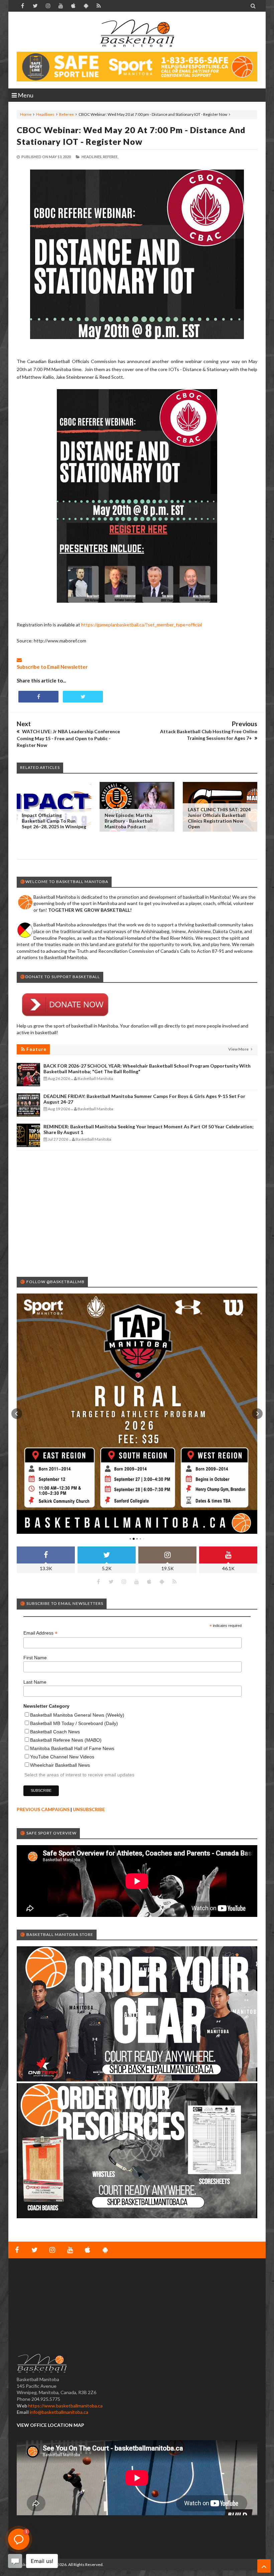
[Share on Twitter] (83, 697)
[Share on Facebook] (38, 697)
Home (26, 114)
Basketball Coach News (55, 1732)
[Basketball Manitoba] (137, 33)
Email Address (40, 1633)
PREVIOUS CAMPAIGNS (43, 1809)
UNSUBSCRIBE (89, 1809)
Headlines (45, 114)
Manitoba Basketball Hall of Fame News (72, 1748)
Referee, (111, 157)
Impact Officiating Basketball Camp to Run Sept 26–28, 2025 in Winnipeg (54, 821)
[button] (17, 1414)
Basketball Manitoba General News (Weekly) (77, 1715)
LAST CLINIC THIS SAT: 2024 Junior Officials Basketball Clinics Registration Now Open (219, 818)
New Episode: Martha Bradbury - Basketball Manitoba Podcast (129, 821)
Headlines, (92, 157)
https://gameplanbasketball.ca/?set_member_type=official (142, 625)
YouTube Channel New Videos (62, 1757)
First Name (35, 1658)
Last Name (35, 1682)
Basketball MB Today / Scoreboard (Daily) (74, 1723)
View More (239, 1049)
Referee (66, 114)
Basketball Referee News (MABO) (66, 1740)
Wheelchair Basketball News (60, 1765)
